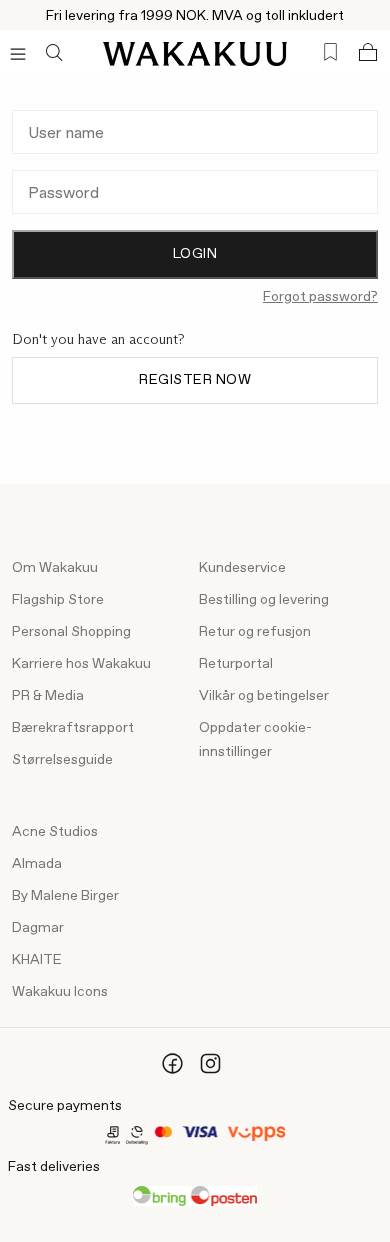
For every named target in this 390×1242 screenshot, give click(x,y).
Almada (37, 864)
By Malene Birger (65, 896)
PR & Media (48, 696)
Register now (195, 380)
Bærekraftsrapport (73, 728)
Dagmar (38, 928)
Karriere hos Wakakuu (81, 664)
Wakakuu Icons (60, 992)
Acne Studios (55, 832)
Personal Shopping (71, 632)
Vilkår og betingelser (264, 696)
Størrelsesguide (62, 760)
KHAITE (37, 960)
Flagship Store (58, 600)
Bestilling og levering (264, 600)
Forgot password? (320, 297)
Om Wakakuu (55, 568)
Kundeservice (242, 568)
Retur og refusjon (255, 632)
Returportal (236, 664)
